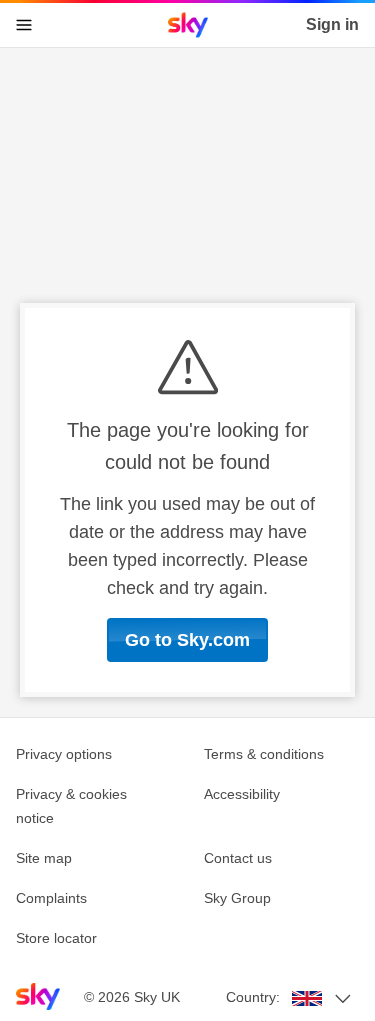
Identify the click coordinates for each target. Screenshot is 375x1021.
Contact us (238, 858)
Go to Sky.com (187, 640)
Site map (44, 858)
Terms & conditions (264, 754)
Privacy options (64, 754)
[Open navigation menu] (24, 25)
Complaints (51, 898)
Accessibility (242, 794)
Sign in (332, 24)
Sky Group (237, 898)
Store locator (56, 938)
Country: (253, 997)
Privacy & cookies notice (71, 806)
